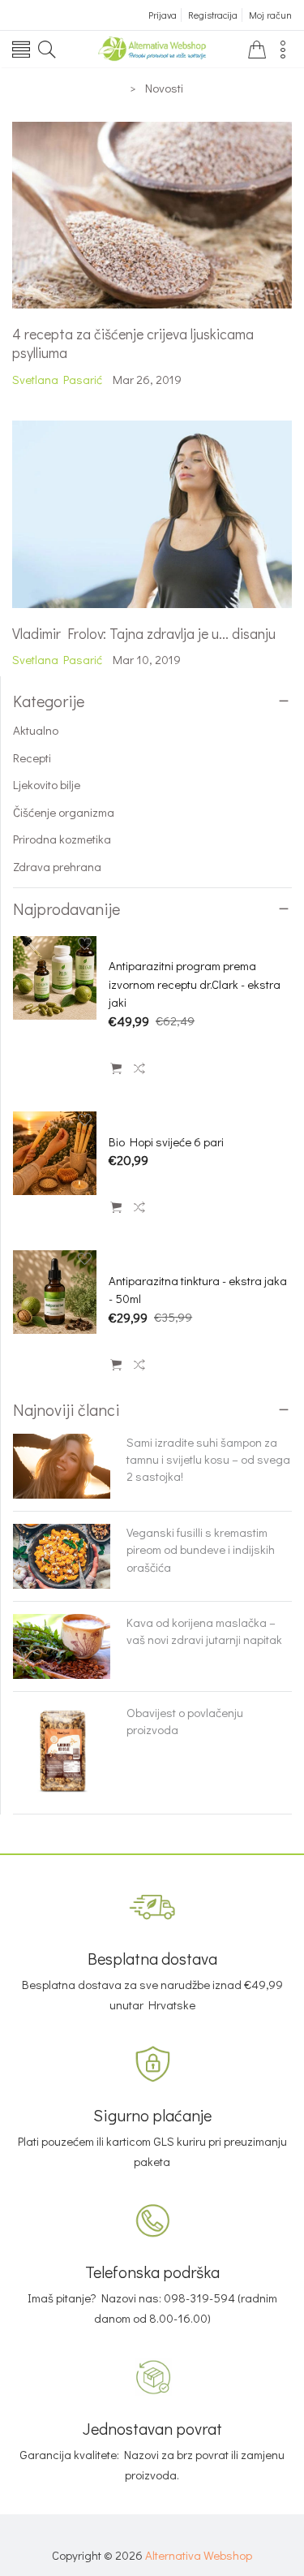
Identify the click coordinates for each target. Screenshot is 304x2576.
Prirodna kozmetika (62, 839)
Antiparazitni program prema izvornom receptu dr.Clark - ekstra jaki (195, 984)
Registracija (213, 15)
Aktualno (36, 730)
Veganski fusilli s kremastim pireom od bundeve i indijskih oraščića (201, 1549)
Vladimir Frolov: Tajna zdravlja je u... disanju (144, 633)
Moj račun (270, 15)
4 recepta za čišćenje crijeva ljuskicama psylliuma (133, 343)
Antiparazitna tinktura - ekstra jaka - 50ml (198, 1290)
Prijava (163, 15)
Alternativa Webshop (199, 2555)
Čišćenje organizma (64, 812)
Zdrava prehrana (57, 866)
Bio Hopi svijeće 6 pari (166, 1141)
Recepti (32, 757)
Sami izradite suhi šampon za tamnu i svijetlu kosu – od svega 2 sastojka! (208, 1459)
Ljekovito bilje (47, 784)
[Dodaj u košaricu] (116, 1069)
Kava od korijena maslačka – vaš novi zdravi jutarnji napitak (204, 1631)
